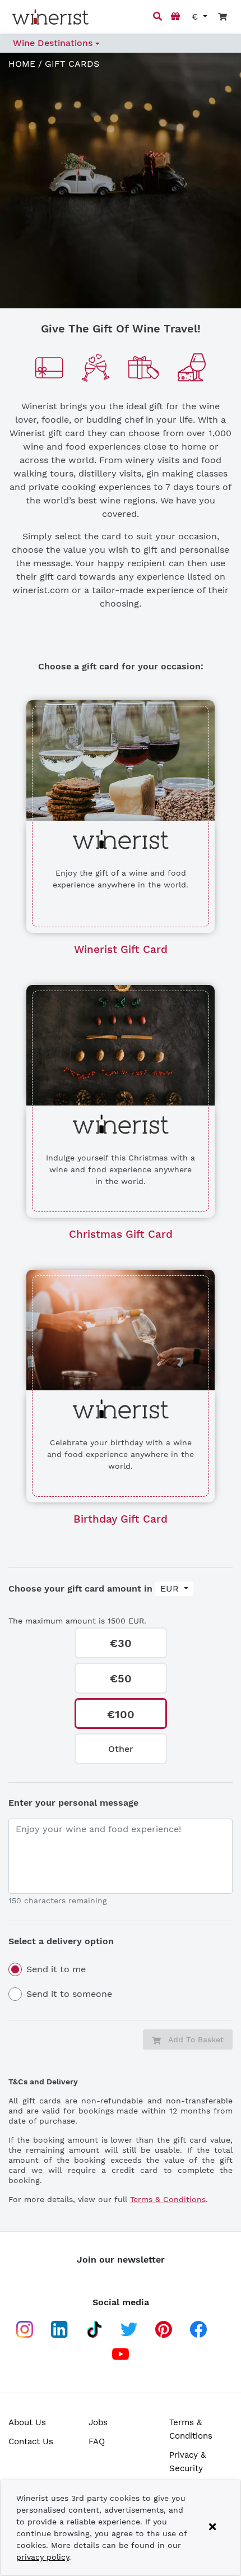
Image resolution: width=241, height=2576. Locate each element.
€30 (121, 1643)
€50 (121, 1678)
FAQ (97, 2441)
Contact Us (31, 2441)
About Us (27, 2422)
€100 (121, 1714)
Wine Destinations (54, 43)
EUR (171, 1588)
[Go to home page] (50, 17)
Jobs (98, 2422)
